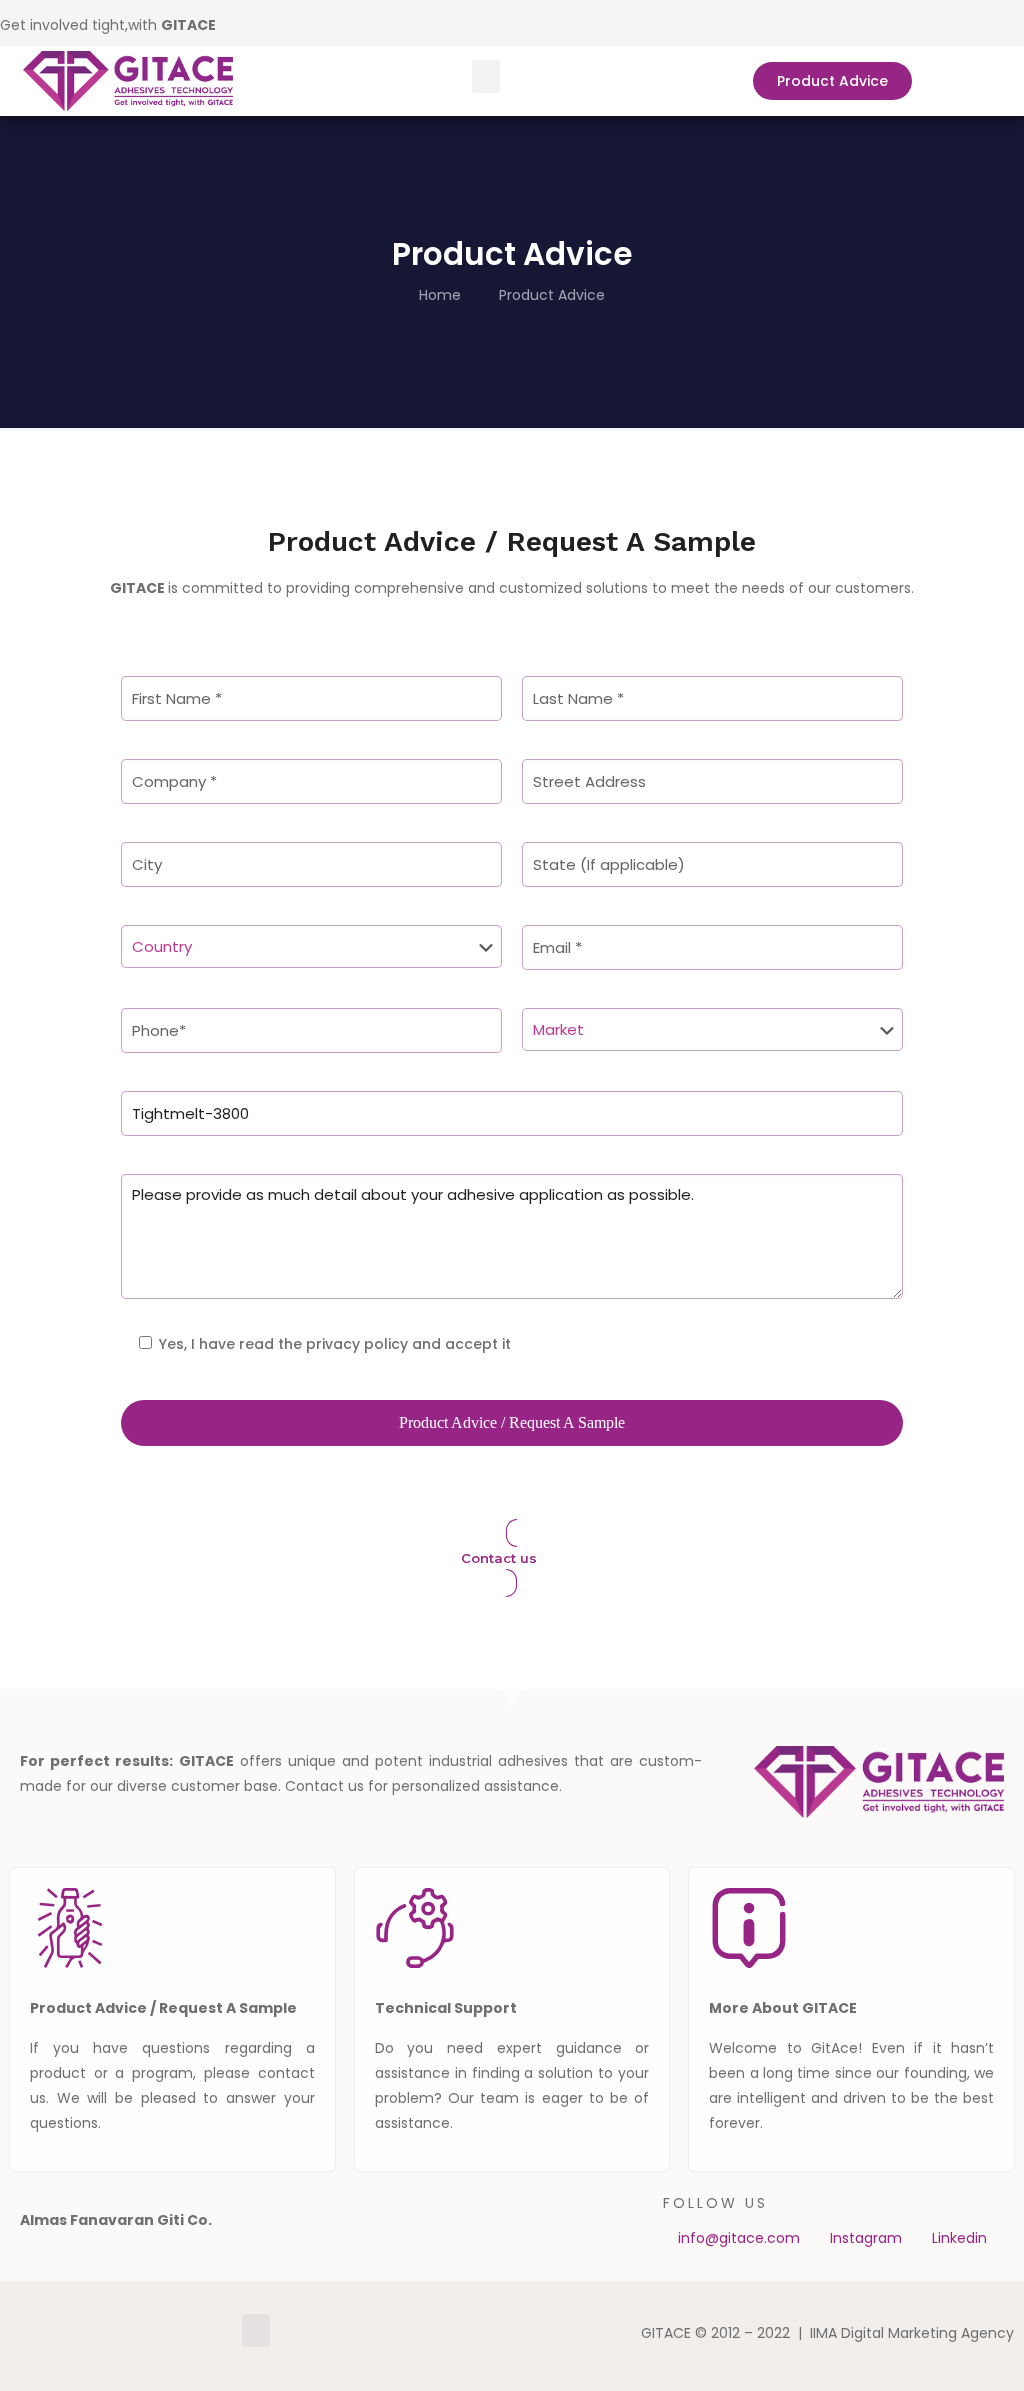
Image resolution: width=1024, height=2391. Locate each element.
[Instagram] (348, 23)
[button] (486, 76)
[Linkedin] (319, 23)
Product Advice (552, 295)
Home (440, 295)
